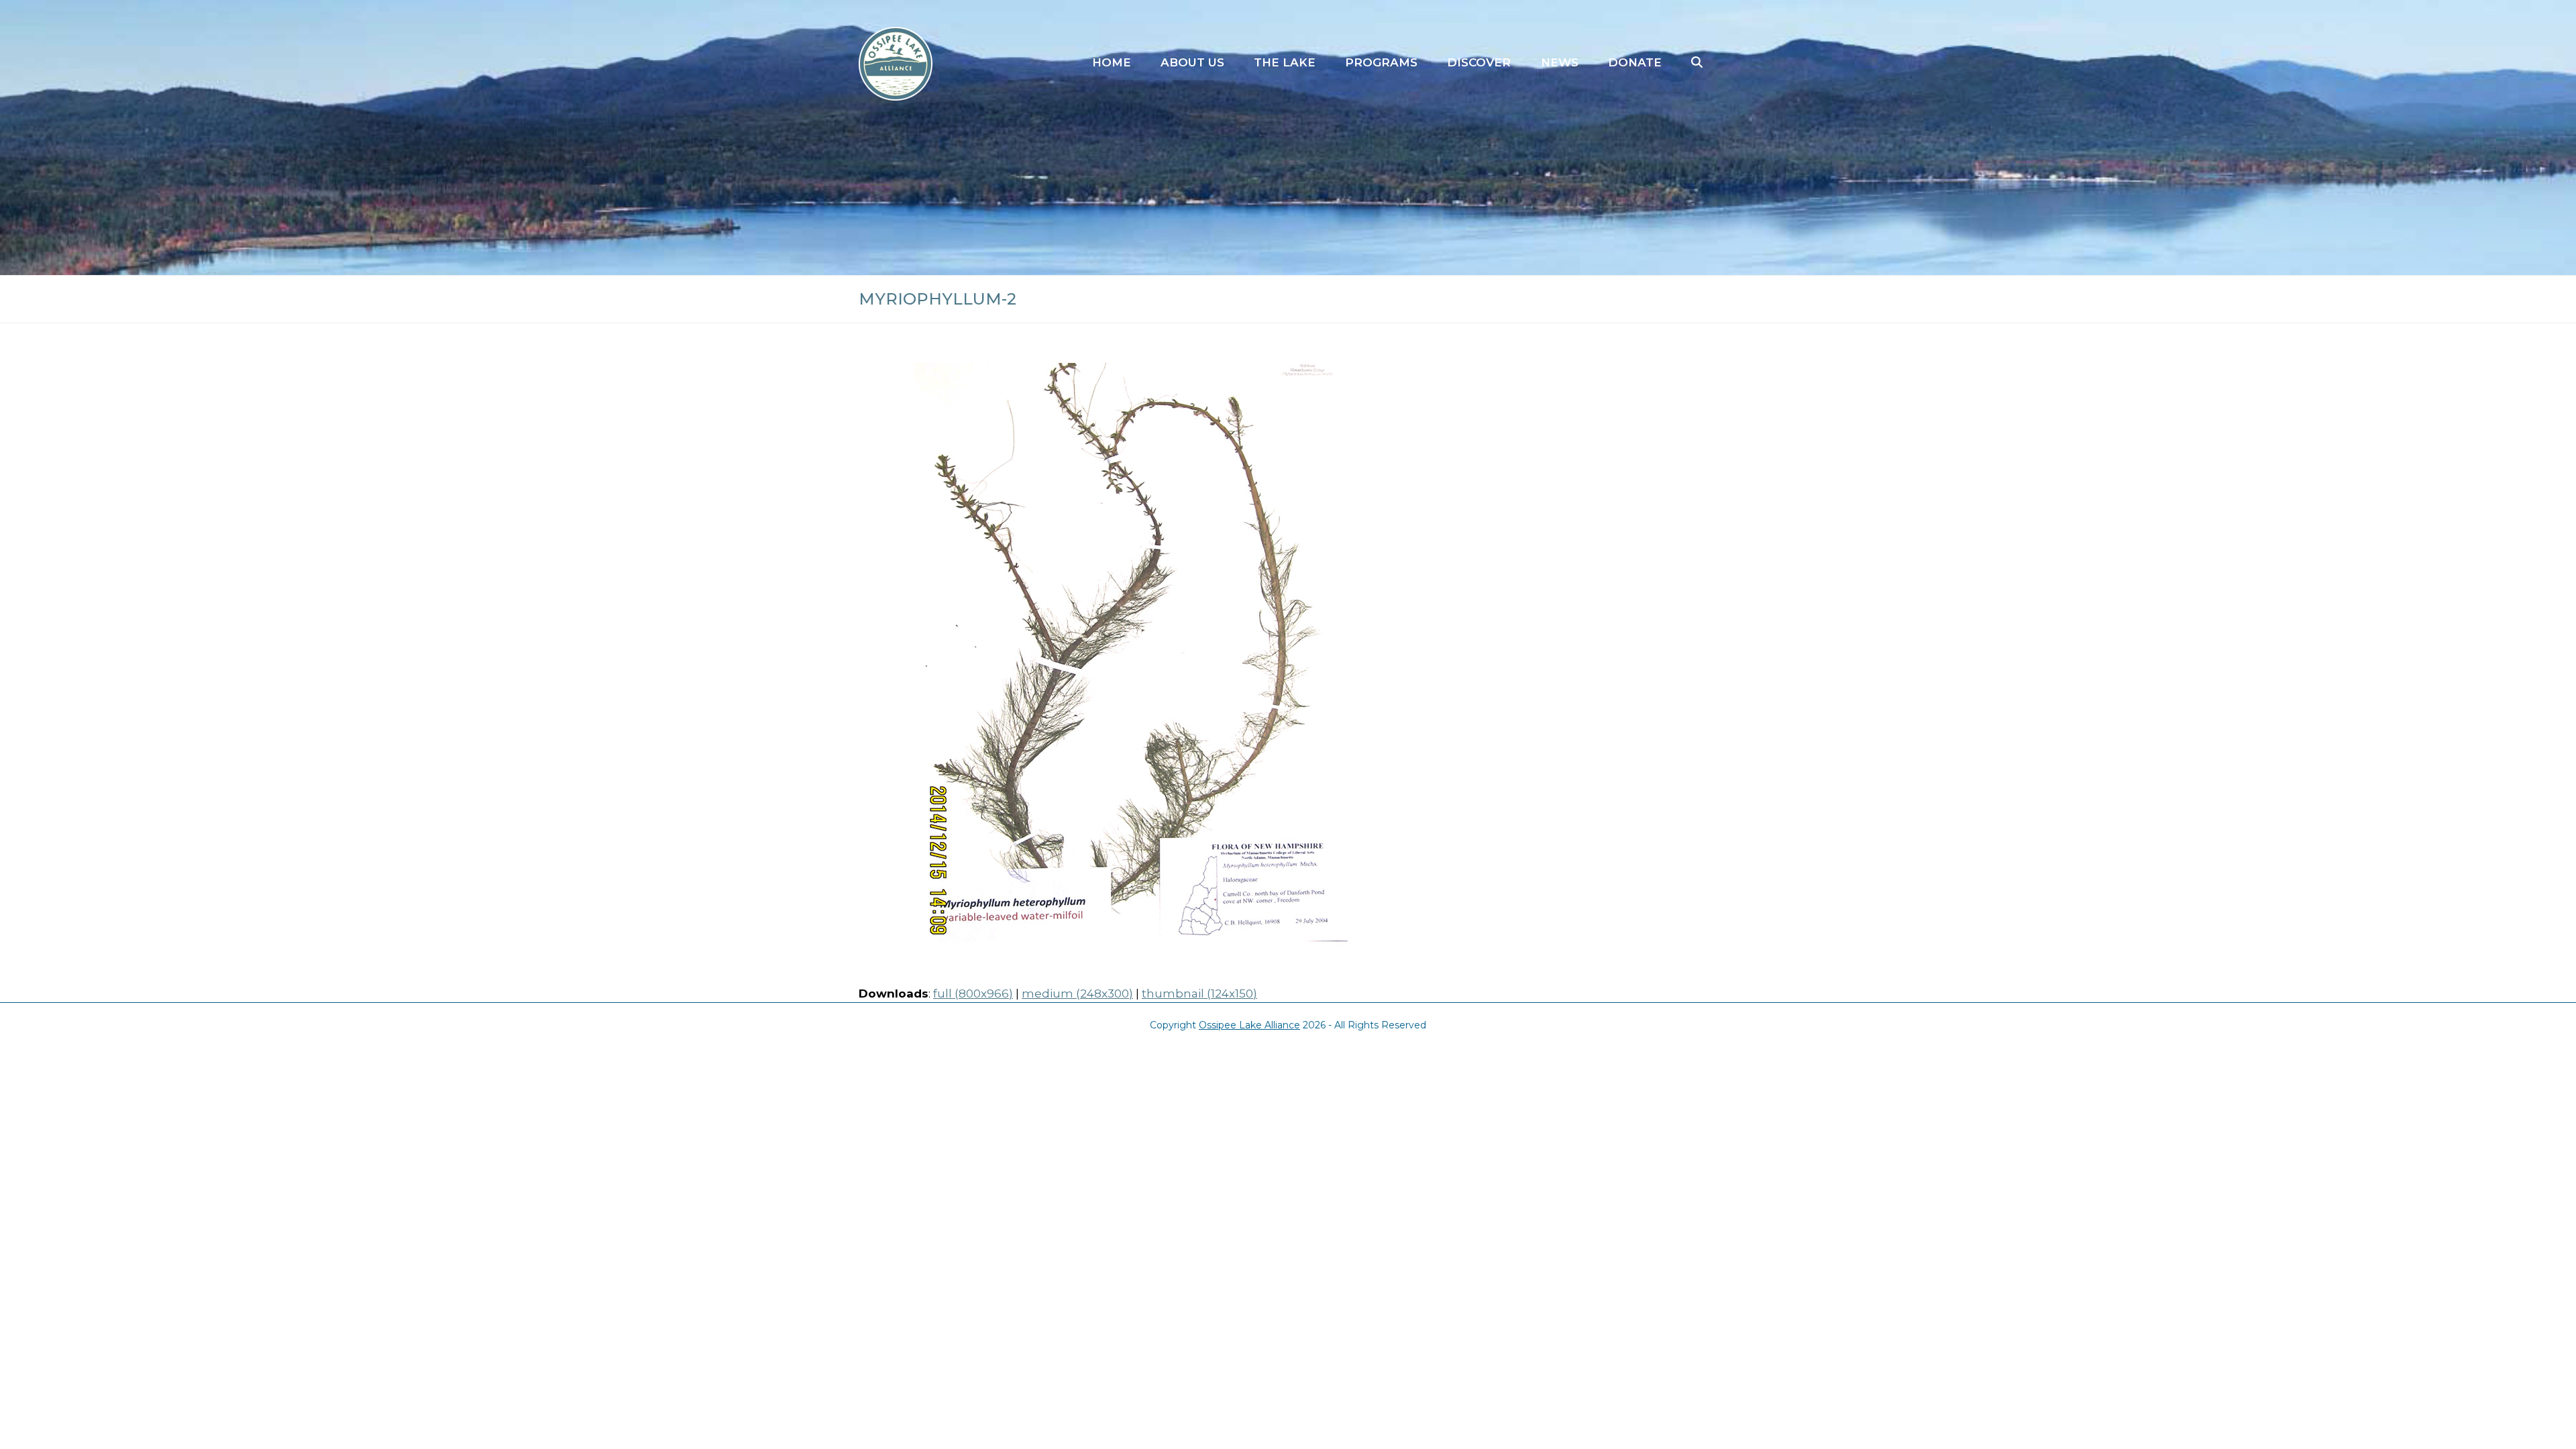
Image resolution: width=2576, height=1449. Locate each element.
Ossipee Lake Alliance (1249, 1025)
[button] (1697, 63)
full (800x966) (973, 994)
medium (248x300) (1077, 994)
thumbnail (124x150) (1199, 994)
